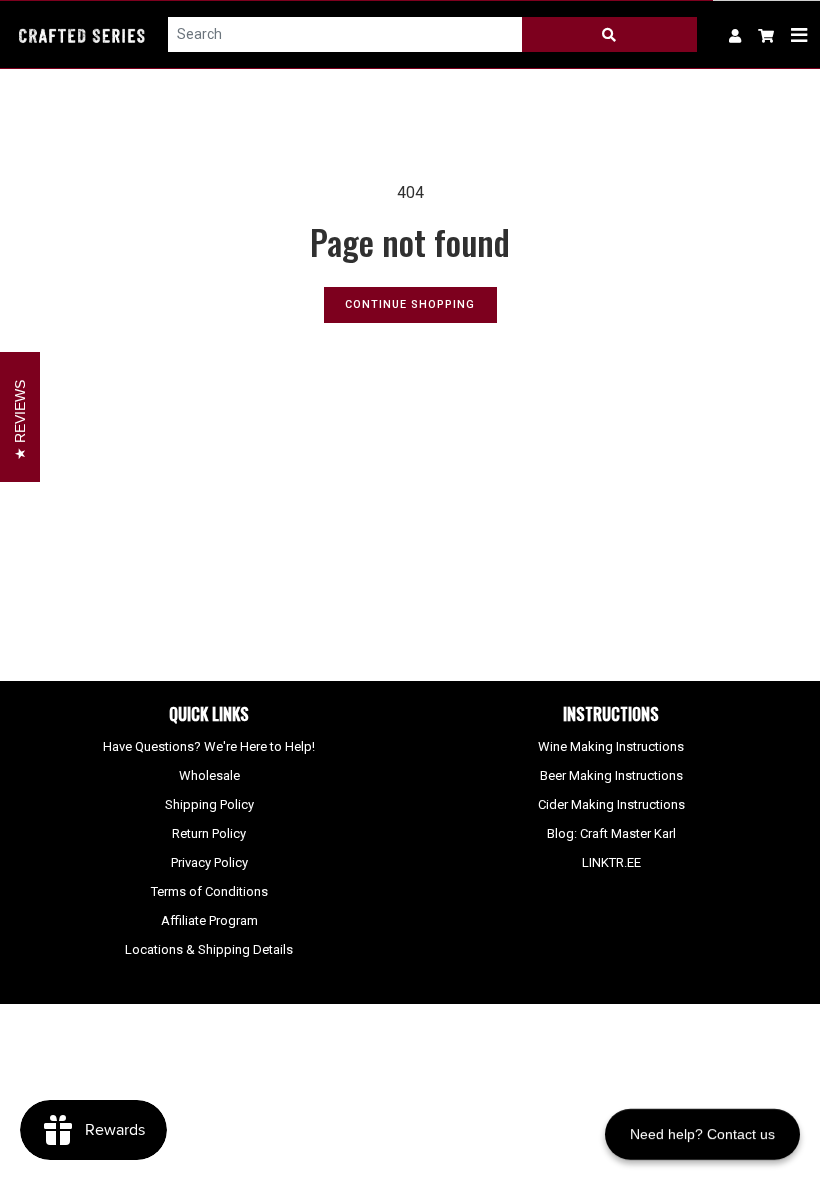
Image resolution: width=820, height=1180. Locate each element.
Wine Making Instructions (611, 746)
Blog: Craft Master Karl (611, 833)
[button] (766, 34)
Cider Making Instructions (611, 804)
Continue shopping (410, 304)
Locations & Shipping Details (209, 949)
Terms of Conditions (209, 891)
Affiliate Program (209, 920)
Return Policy (209, 833)
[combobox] (345, 35)
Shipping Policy (209, 804)
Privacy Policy (209, 862)
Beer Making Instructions (611, 775)
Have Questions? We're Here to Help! (209, 746)
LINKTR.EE (611, 862)
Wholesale (209, 775)
